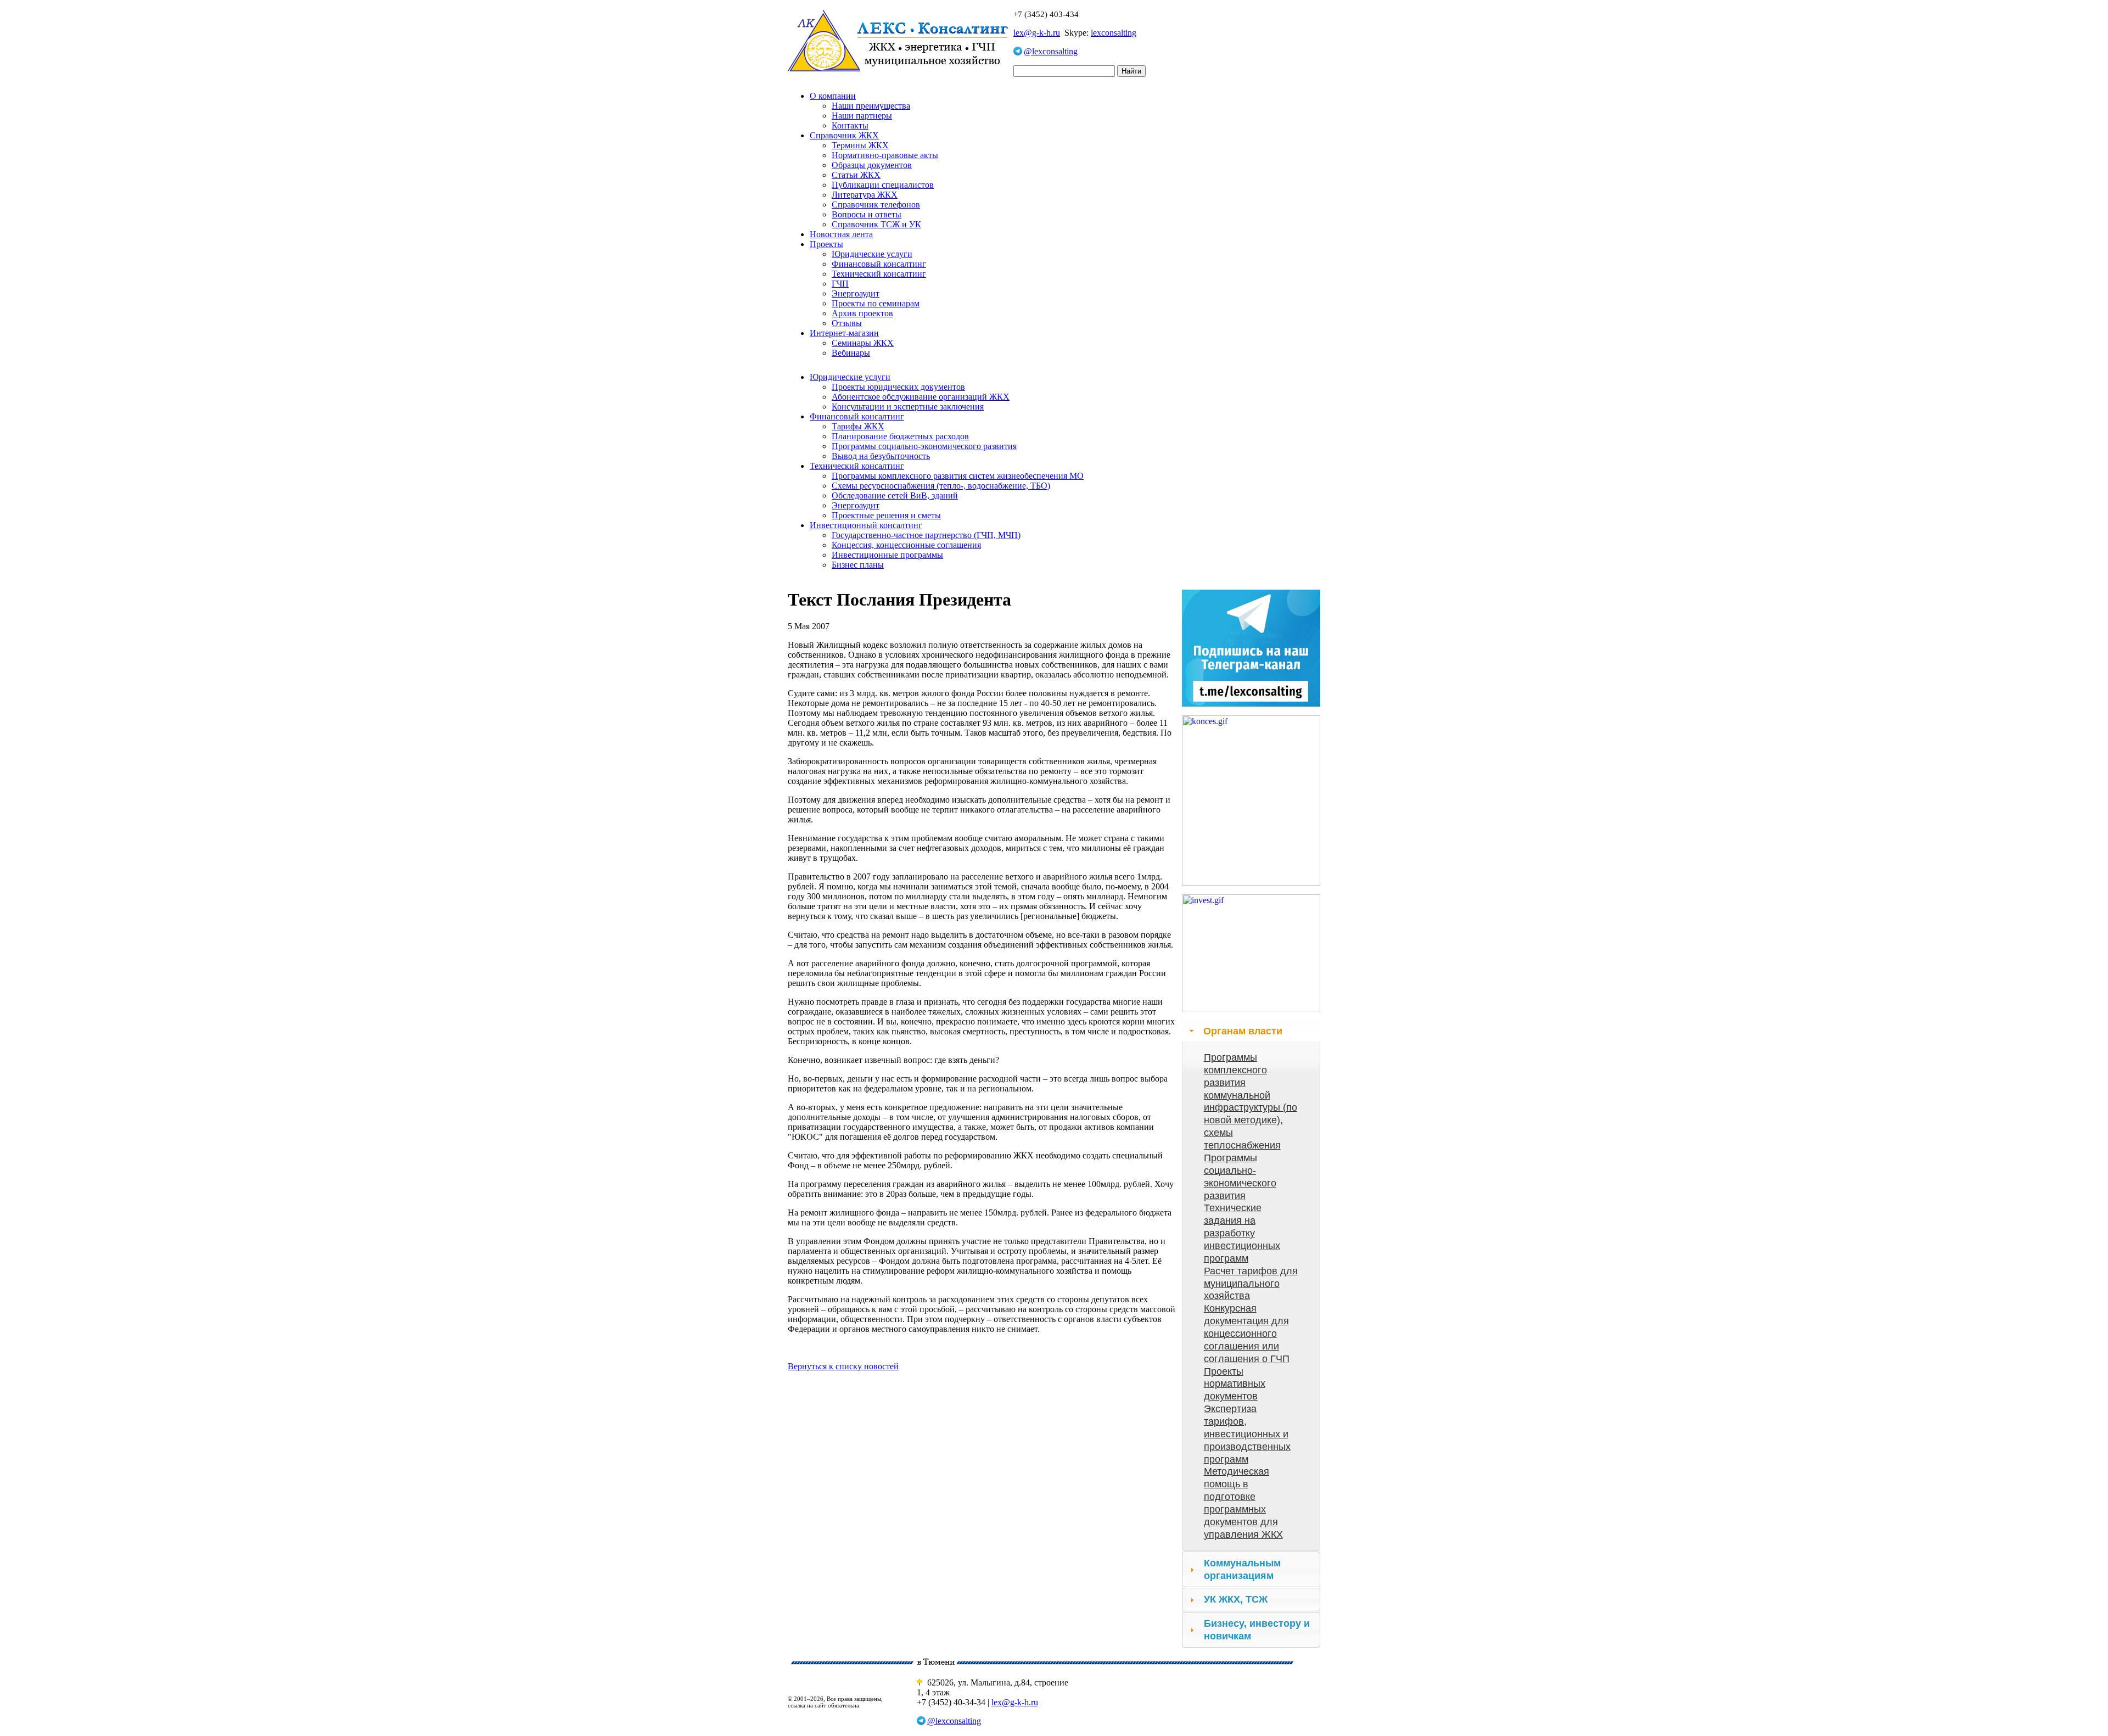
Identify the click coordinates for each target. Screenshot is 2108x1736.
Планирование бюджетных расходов (900, 436)
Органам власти (1243, 1031)
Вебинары (851, 353)
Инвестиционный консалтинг (866, 525)
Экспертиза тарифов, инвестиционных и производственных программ (1247, 1434)
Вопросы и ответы (867, 214)
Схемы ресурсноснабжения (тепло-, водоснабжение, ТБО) (941, 486)
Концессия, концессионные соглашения (906, 545)
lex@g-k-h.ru (1037, 33)
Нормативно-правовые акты (885, 155)
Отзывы (847, 323)
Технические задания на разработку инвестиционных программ (1242, 1233)
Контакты (850, 125)
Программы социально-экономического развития (924, 446)
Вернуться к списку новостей (843, 1366)
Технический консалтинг (879, 274)
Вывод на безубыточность (881, 456)
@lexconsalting (1051, 51)
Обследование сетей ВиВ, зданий (895, 495)
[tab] (1251, 1031)
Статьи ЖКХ (856, 175)
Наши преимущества (871, 106)
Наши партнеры (862, 116)
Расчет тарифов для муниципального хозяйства (1251, 1284)
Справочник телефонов (876, 205)
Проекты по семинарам (876, 303)
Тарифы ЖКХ (858, 426)
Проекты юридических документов (898, 387)
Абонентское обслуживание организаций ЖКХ (921, 397)
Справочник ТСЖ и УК (876, 224)
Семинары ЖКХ (863, 343)
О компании (833, 96)
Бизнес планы (858, 565)
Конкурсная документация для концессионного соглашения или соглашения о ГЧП (1247, 1333)
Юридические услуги (872, 254)
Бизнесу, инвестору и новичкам (1257, 1630)
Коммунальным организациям (1242, 1569)
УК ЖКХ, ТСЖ (1236, 1599)
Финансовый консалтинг (879, 264)
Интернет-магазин (844, 333)
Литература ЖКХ (865, 195)
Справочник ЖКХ (844, 135)
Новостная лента (841, 234)
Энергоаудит (856, 293)
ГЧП (840, 284)
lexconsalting (1114, 33)
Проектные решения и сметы (886, 515)
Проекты (826, 244)
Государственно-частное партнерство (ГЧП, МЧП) (926, 535)
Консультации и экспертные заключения (908, 407)
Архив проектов (862, 313)
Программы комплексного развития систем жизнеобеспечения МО (958, 476)
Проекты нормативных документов (1235, 1384)
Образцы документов (872, 165)
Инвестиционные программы (887, 555)
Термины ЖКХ (860, 145)
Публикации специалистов (883, 185)
